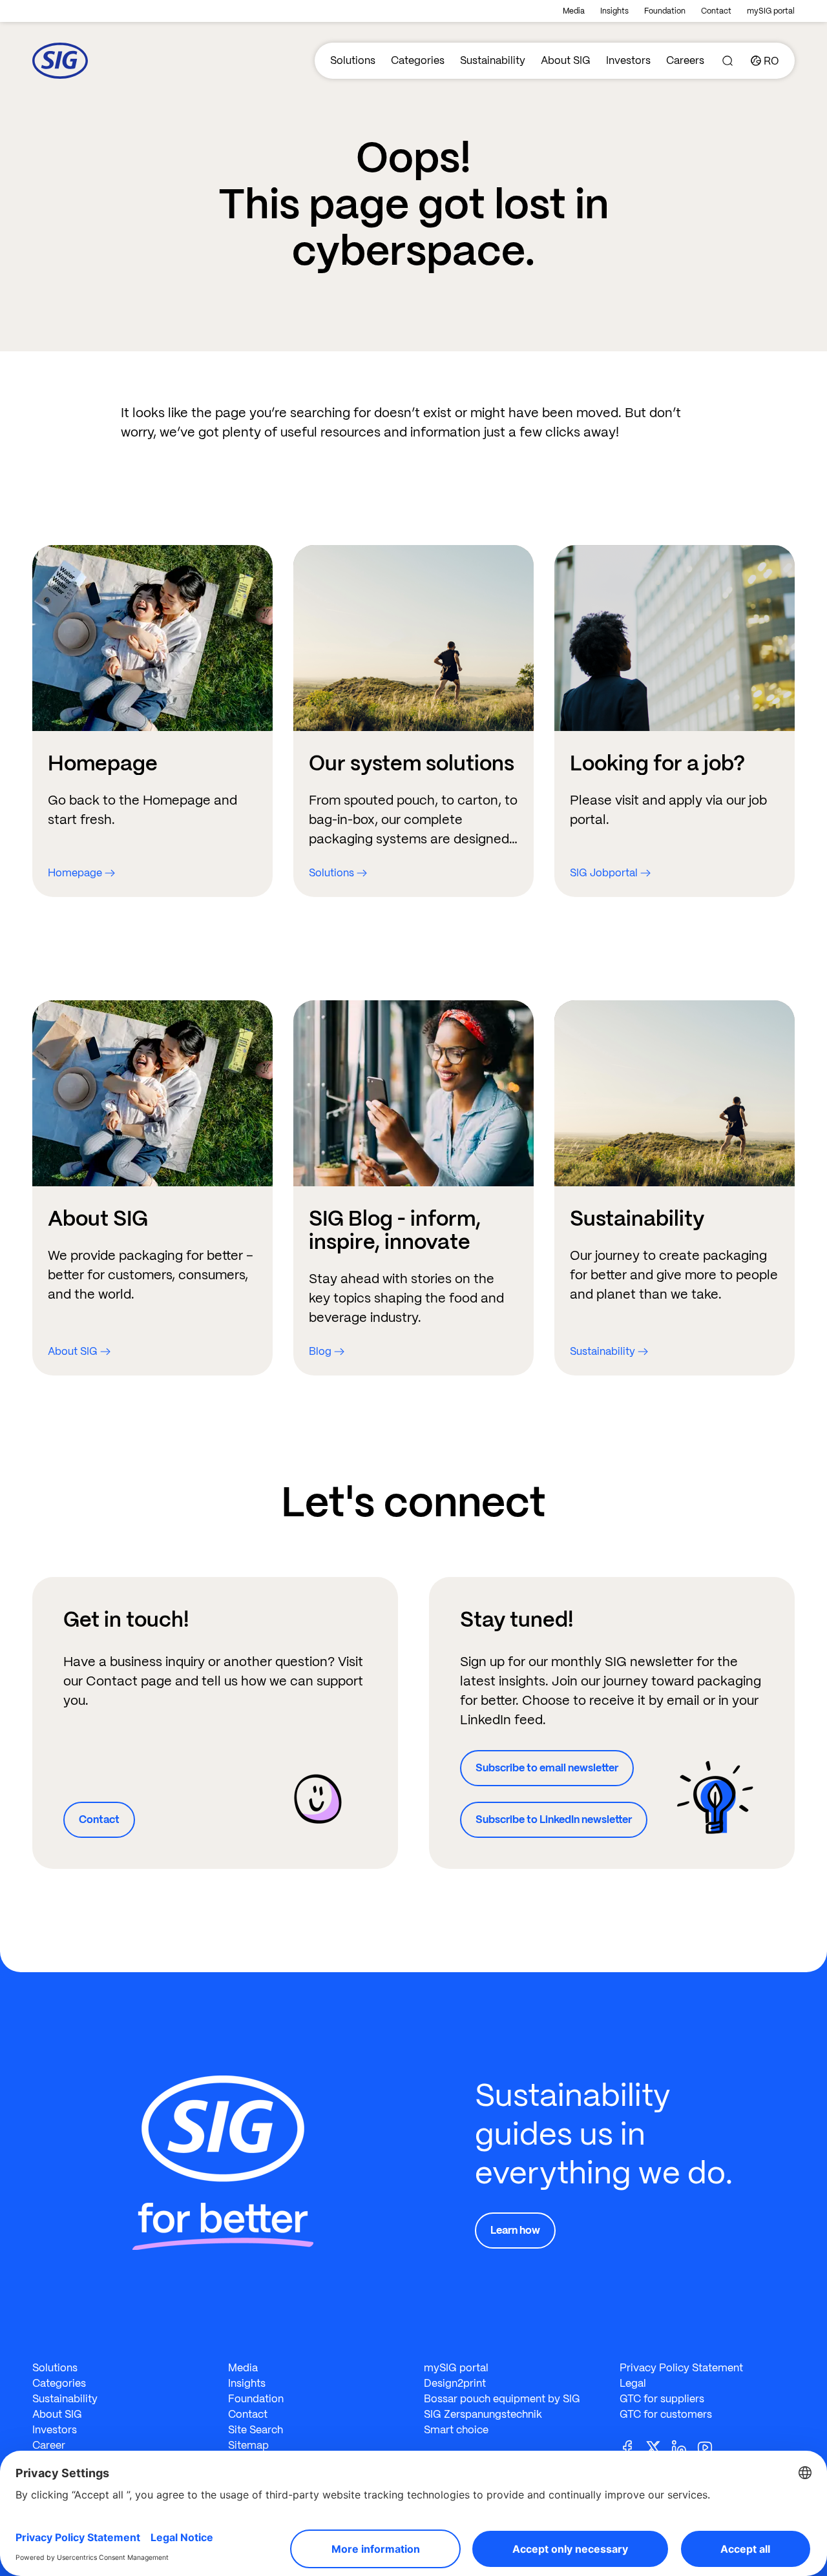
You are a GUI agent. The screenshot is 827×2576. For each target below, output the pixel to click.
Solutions (353, 60)
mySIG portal (771, 11)
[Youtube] (710, 2447)
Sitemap (248, 2445)
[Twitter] (658, 2447)
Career (49, 2445)
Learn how (515, 2230)
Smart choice (456, 2430)
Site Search (256, 2430)
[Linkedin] (684, 2447)
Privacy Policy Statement (681, 2368)
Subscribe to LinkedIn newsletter (554, 1819)
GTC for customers (666, 2414)
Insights (614, 11)
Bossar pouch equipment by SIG (502, 2399)
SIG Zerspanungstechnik (483, 2414)
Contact (716, 11)
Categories (418, 60)
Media (574, 11)
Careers (685, 60)
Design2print (455, 2383)
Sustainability (493, 60)
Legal (633, 2383)
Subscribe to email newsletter (547, 1768)
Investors (628, 60)
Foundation (665, 11)
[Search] (728, 61)
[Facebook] (633, 2447)
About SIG (566, 60)
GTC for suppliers (662, 2399)
